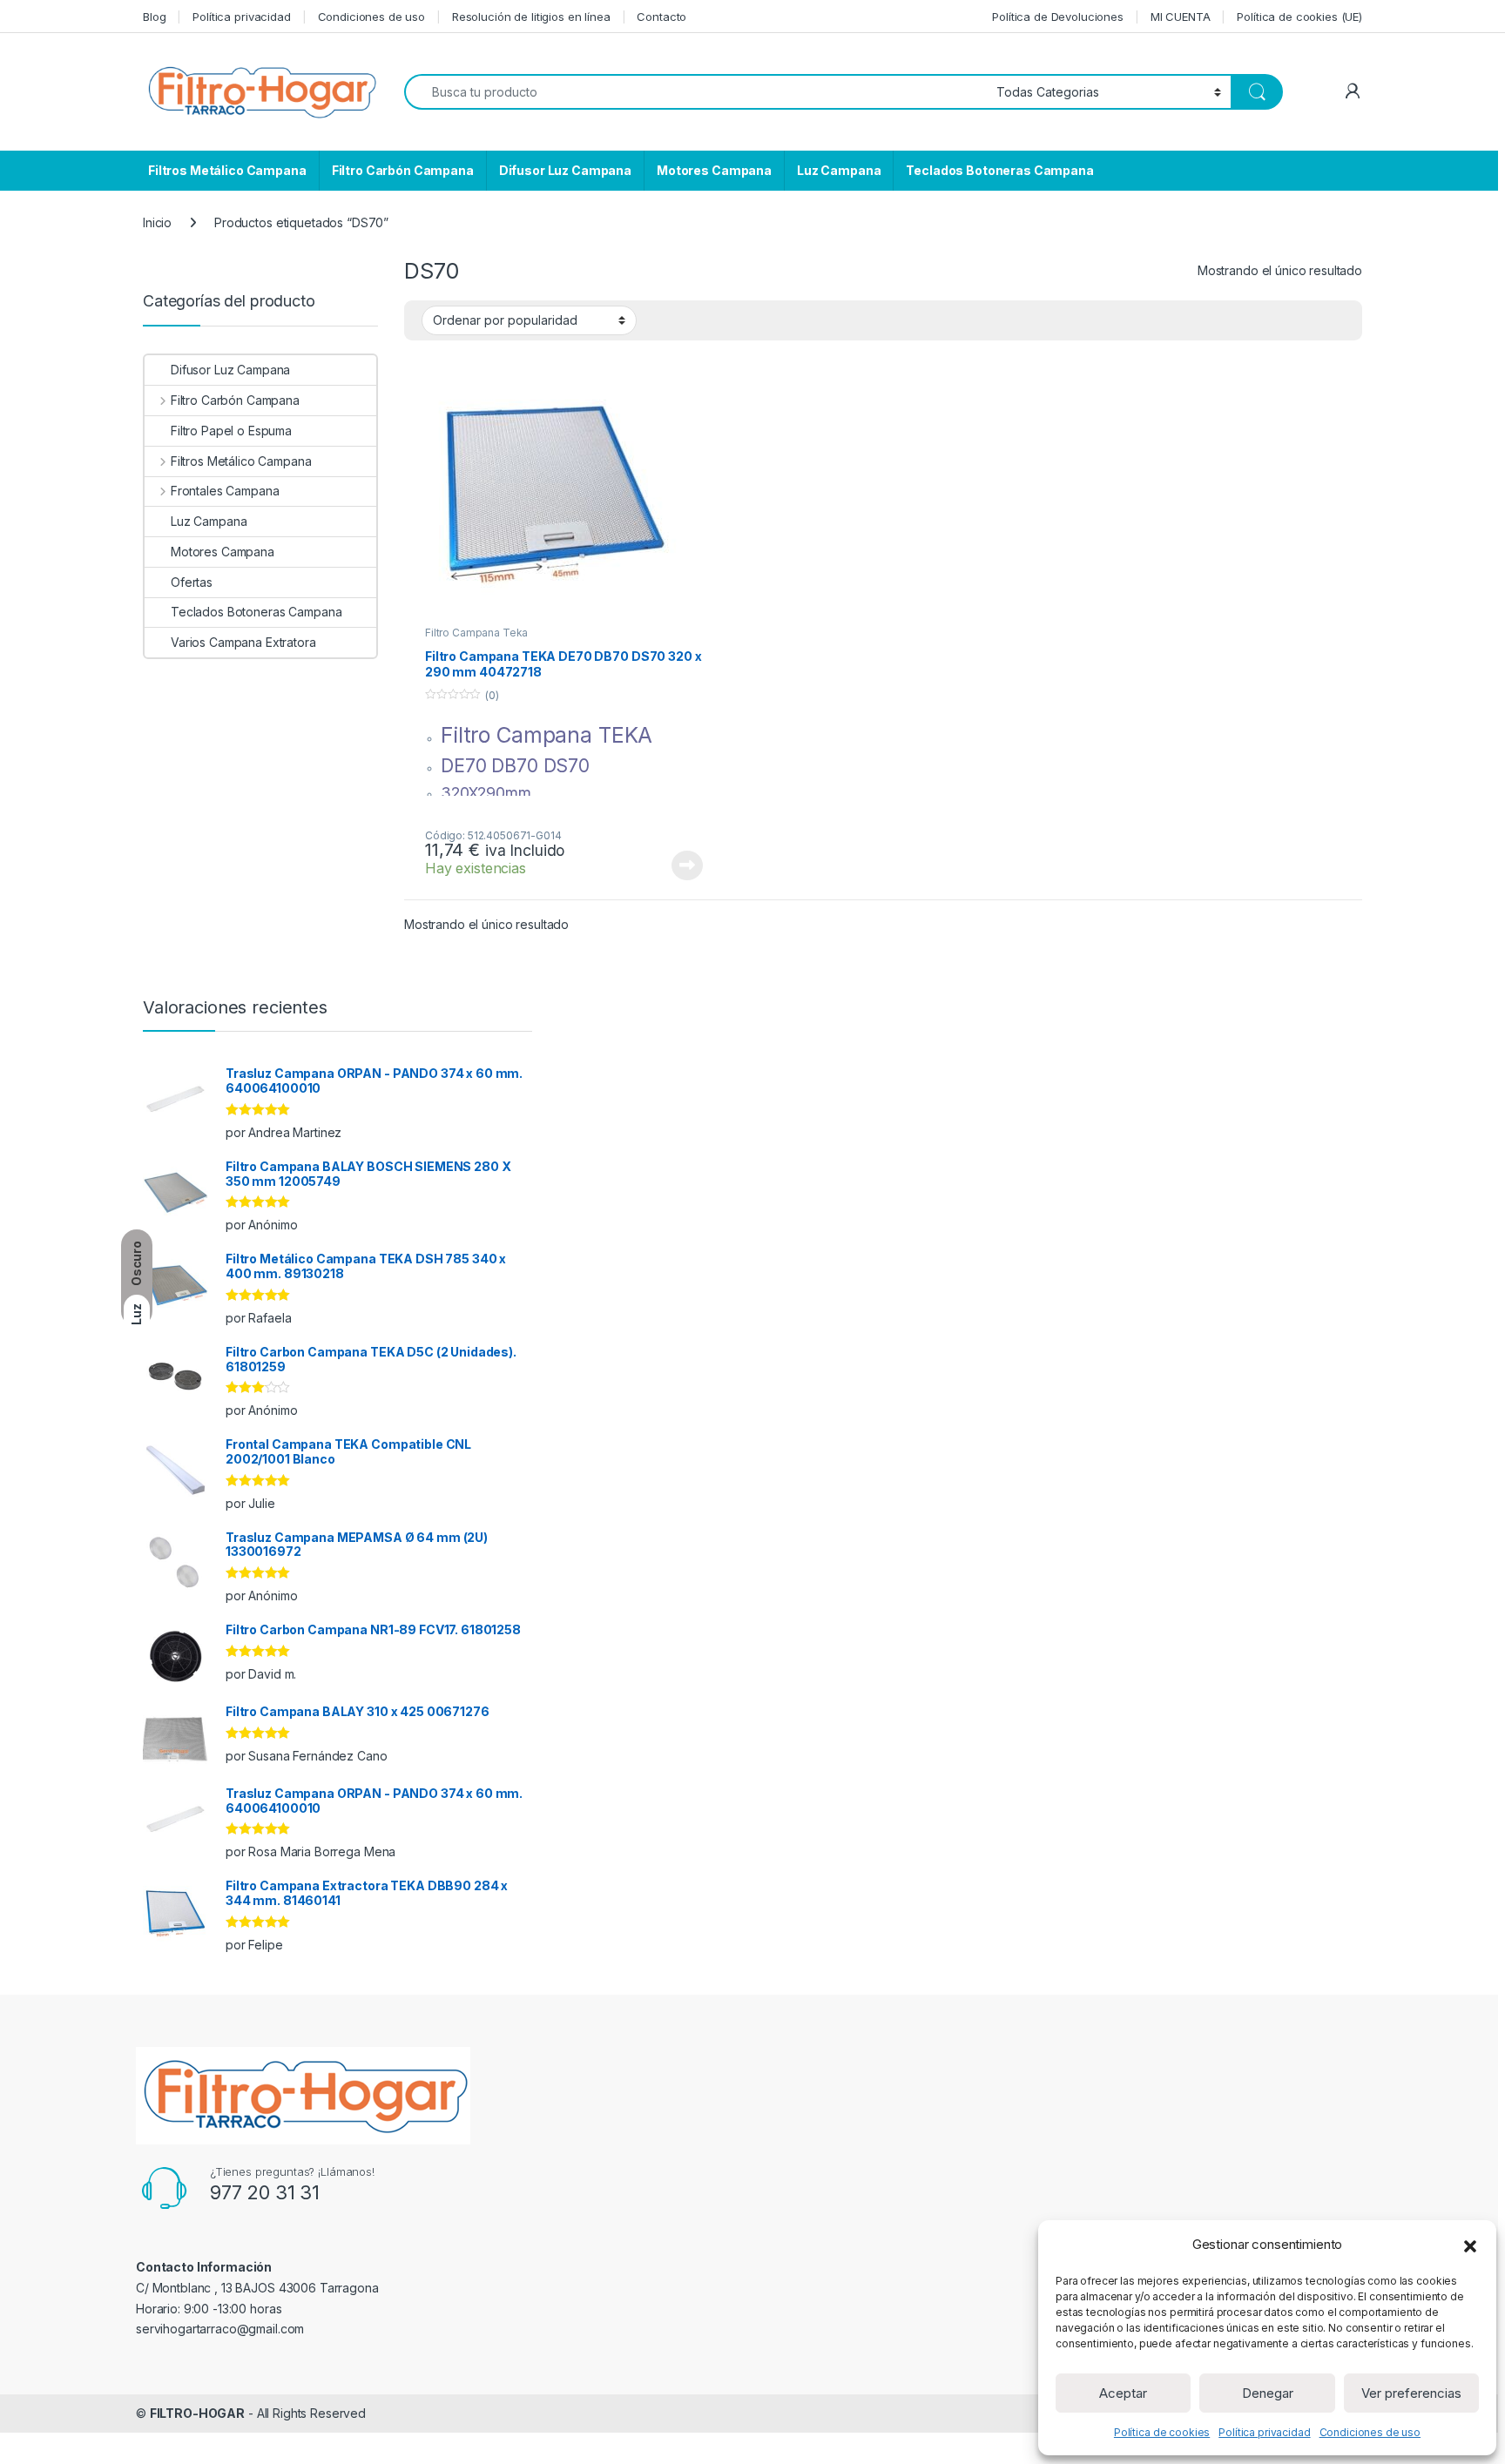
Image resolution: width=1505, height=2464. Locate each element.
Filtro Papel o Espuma (231, 431)
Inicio (157, 222)
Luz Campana (839, 170)
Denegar (1268, 2393)
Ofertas (192, 582)
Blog (154, 17)
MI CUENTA (1181, 17)
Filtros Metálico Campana (227, 170)
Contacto (661, 17)
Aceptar (1123, 2393)
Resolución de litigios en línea (531, 17)
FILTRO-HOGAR (197, 2413)
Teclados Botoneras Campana (999, 170)
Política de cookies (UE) (1299, 17)
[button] (1470, 2245)
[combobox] (695, 92)
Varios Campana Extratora (243, 642)
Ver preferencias (1411, 2393)
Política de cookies (1162, 2432)
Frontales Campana (225, 491)
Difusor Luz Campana (565, 170)
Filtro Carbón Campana (403, 170)
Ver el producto (677, 865)
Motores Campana (714, 170)
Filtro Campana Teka (476, 633)
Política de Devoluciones (1058, 17)
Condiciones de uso (1370, 2432)
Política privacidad (1264, 2432)
